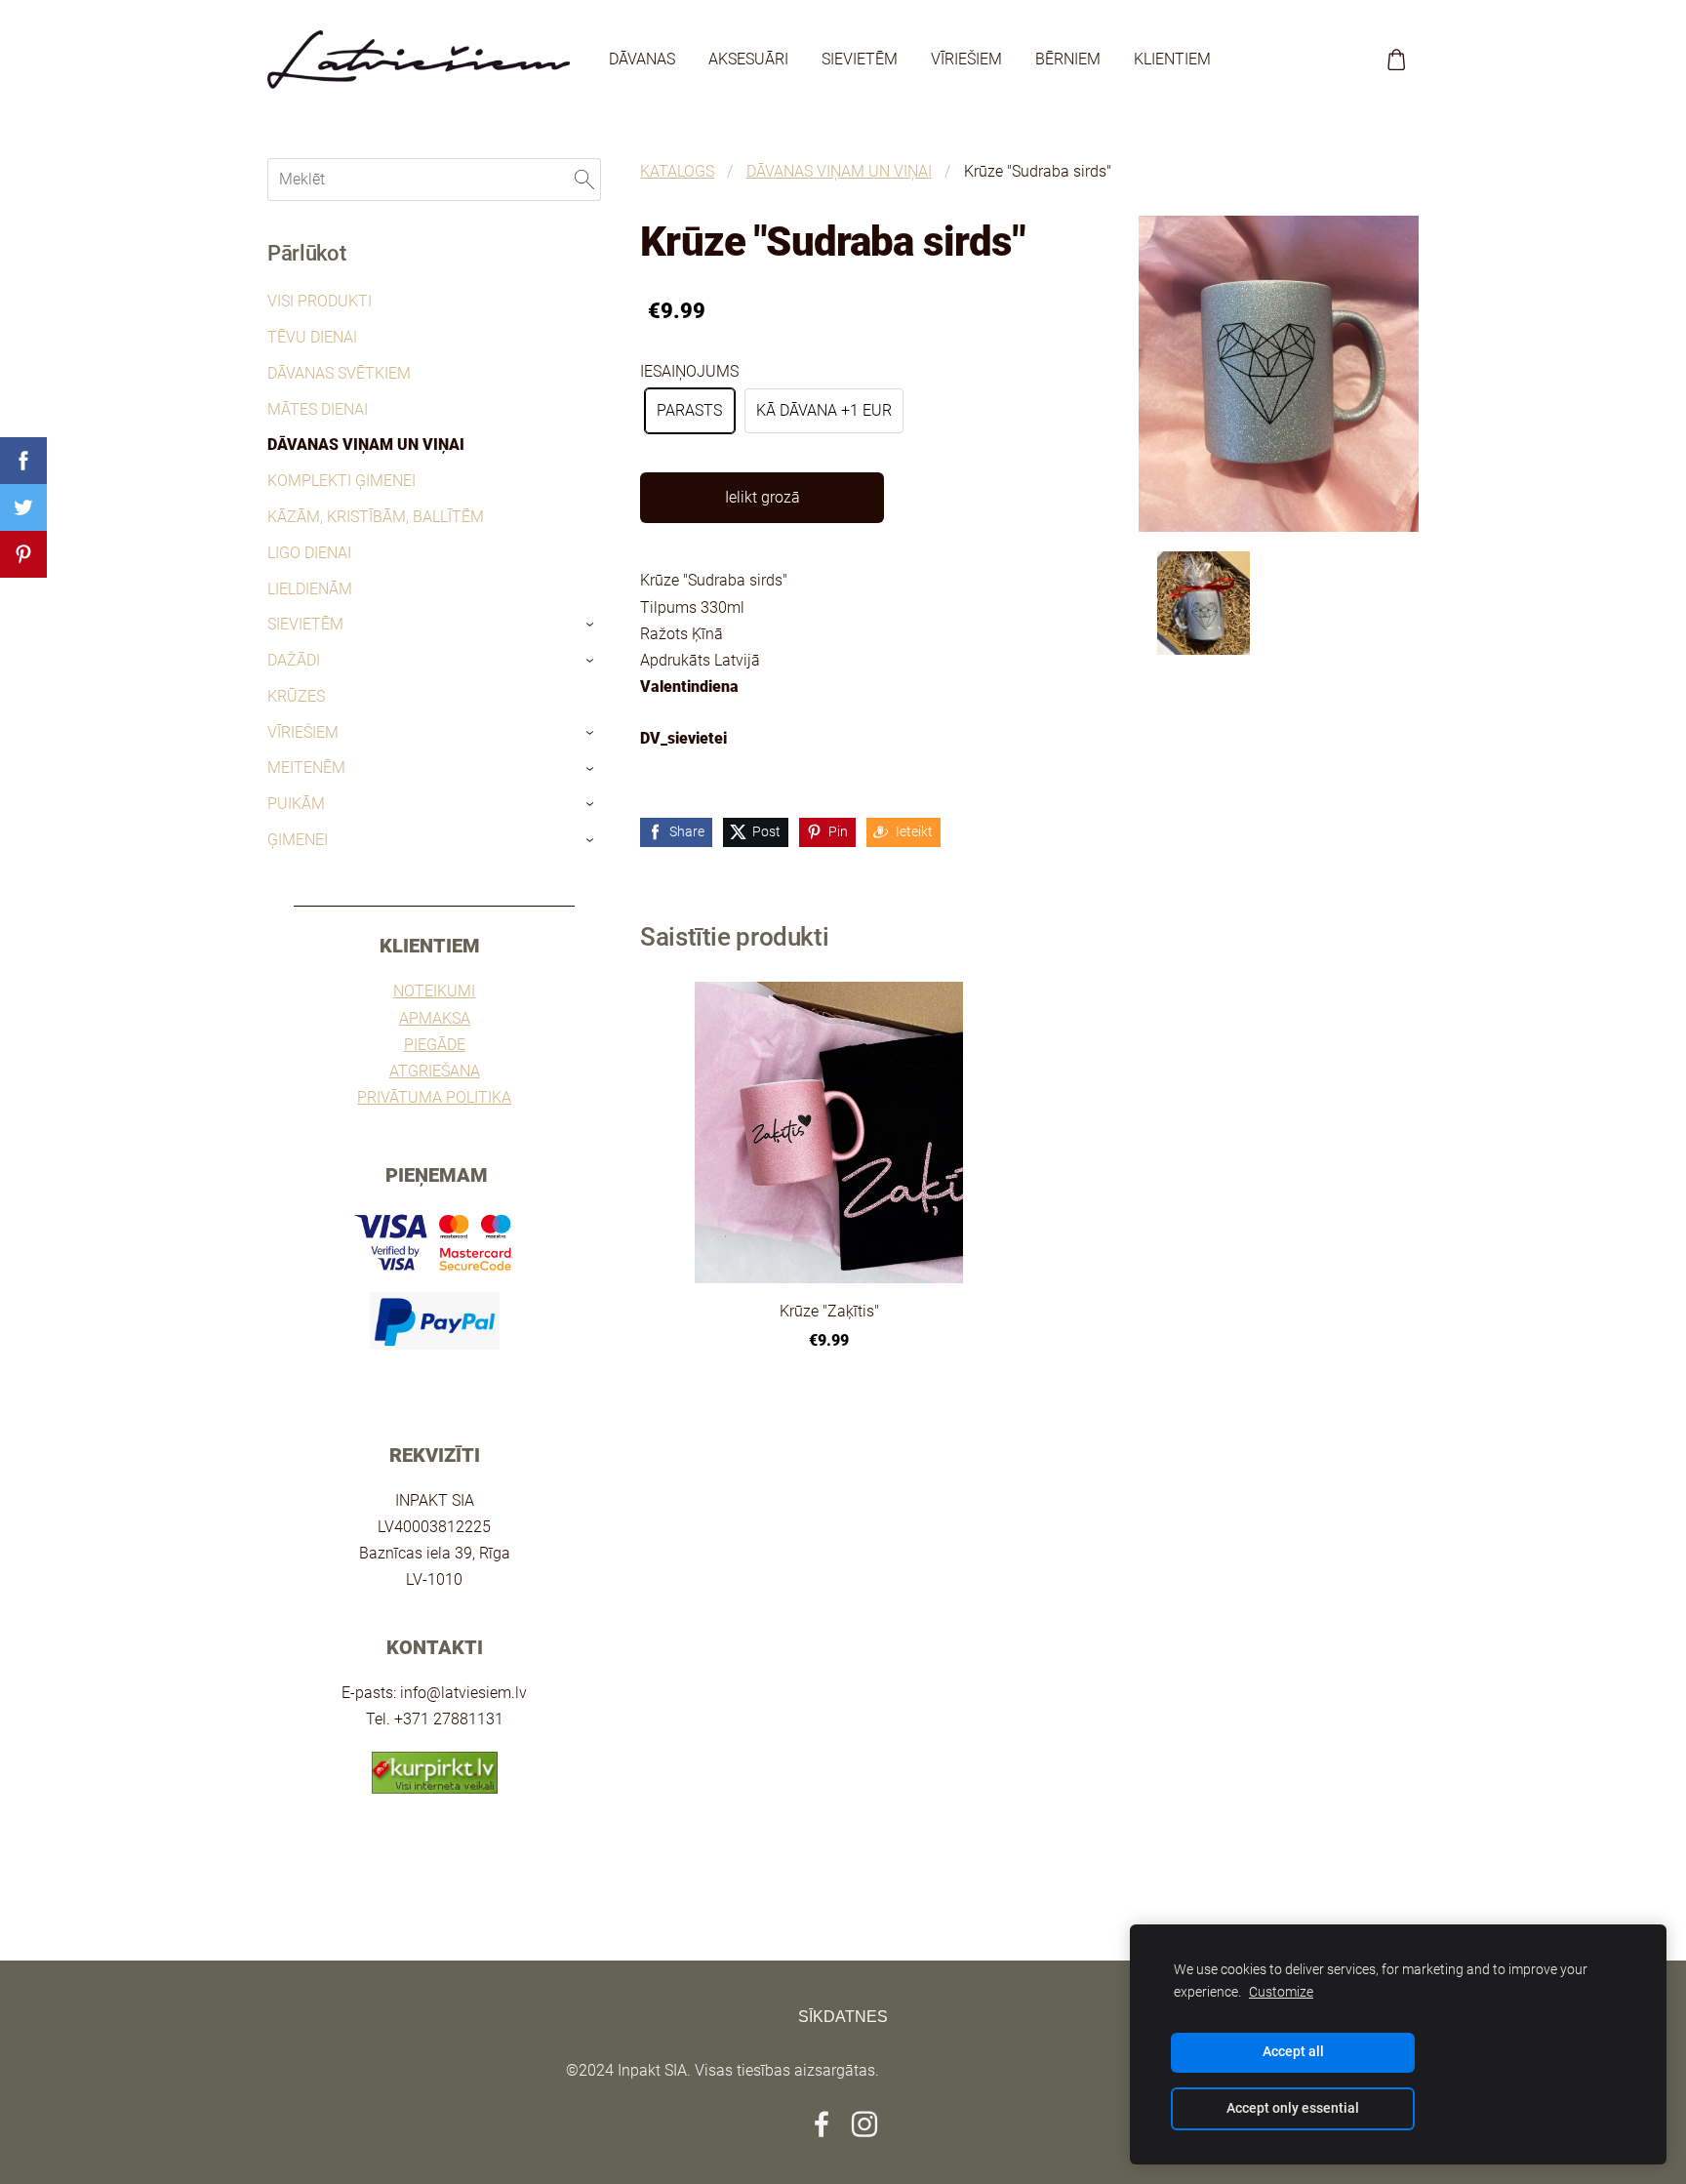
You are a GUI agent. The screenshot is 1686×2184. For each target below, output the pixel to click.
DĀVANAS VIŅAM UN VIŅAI (839, 171)
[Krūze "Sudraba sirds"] (1204, 604)
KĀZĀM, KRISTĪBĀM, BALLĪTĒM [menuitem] (376, 517)
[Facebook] (822, 2124)
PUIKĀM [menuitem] (296, 804)
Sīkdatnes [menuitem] (843, 2017)
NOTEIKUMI (434, 991)
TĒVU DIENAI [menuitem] (312, 337)
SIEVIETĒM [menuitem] (860, 59)
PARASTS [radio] (689, 410)
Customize (1281, 1992)
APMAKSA (435, 1018)
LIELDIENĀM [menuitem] (310, 589)
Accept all (1293, 2052)
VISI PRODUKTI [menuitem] (320, 301)
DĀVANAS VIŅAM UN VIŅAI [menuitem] (366, 445)
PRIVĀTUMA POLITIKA (434, 1097)
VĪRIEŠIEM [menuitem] (966, 59)
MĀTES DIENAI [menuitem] (318, 409)
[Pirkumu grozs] (1397, 60)
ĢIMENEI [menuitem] (298, 840)
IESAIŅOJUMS (689, 371)
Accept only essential (1293, 2108)
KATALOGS (677, 171)
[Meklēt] (584, 179)
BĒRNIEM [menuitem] (1068, 59)
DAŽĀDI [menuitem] (294, 660)
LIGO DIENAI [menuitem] (309, 553)
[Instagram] (864, 2124)
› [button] (592, 626)
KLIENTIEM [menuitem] (1172, 59)
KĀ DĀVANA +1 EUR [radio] (824, 410)
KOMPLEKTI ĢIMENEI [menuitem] (341, 481)
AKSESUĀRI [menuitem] (748, 59)
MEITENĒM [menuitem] (306, 768)
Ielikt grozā (763, 497)
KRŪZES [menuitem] (296, 696)
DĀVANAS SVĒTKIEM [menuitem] (339, 373)
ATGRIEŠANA (435, 1071)
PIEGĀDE (435, 1045)
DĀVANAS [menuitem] (642, 59)
